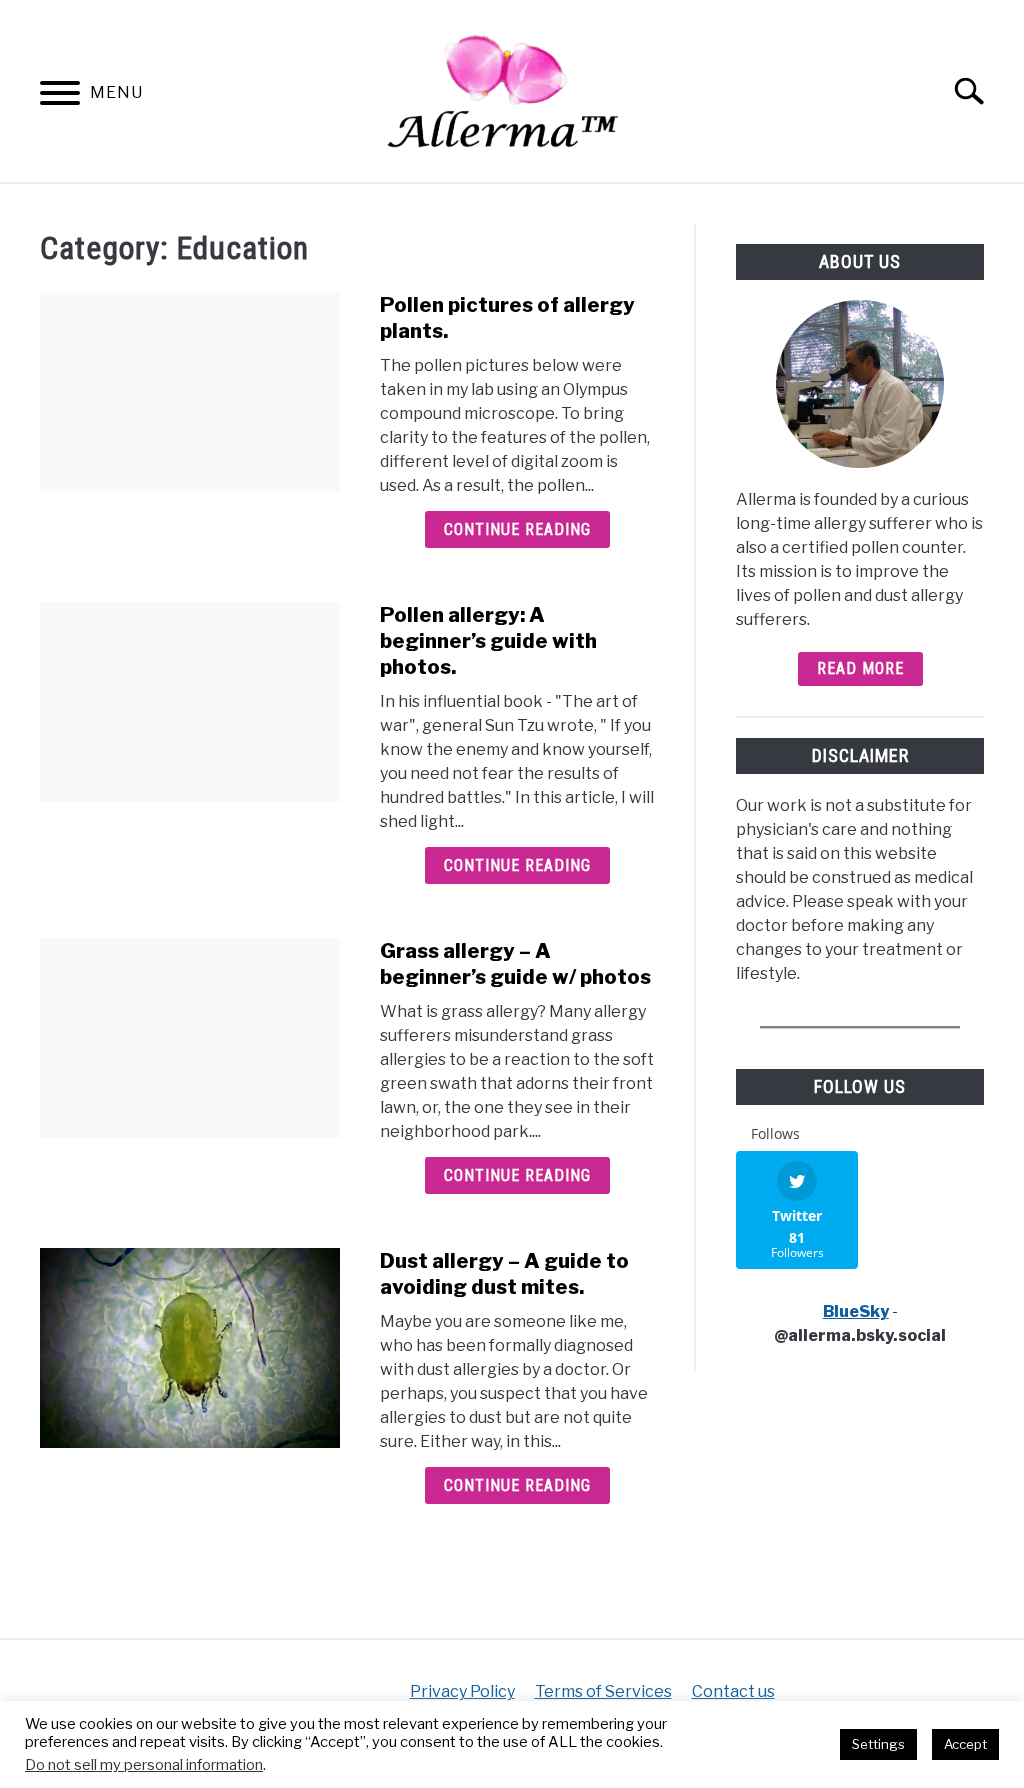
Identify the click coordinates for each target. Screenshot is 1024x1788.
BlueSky (856, 1311)
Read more (860, 668)
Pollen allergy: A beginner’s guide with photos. (488, 641)
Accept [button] (965, 1744)
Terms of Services (603, 1691)
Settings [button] (878, 1744)
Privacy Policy (462, 1691)
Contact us (733, 1691)
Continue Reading (517, 529)
